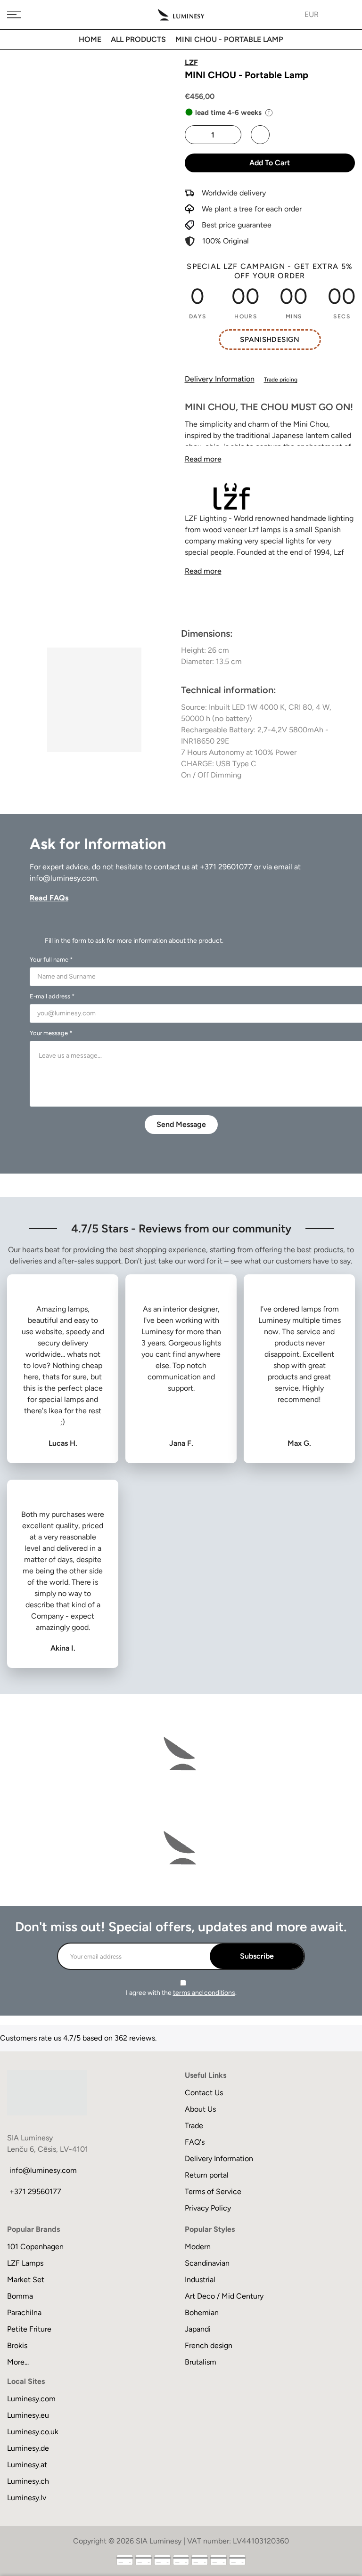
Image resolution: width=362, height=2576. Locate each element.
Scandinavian (207, 2263)
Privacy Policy (208, 2208)
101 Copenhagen (35, 2247)
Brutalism (201, 2362)
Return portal (207, 2175)
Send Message (181, 1124)
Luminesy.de (28, 2448)
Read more (203, 459)
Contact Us (204, 2093)
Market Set (26, 2280)
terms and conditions (204, 1993)
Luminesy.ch (28, 2481)
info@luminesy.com (63, 878)
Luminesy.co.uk (33, 2432)
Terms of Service (213, 2191)
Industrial (200, 2280)
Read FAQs (49, 898)
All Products (138, 39)
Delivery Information (220, 379)
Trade (194, 2126)
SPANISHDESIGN (270, 340)
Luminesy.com (31, 2399)
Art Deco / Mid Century (224, 2296)
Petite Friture (29, 2329)
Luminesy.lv (27, 2498)
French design (209, 2345)
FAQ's (195, 2142)
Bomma (20, 2296)
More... (18, 2362)
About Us (200, 2109)
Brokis (17, 2345)
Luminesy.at (27, 2465)
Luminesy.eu (28, 2415)
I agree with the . (181, 1993)
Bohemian (202, 2313)
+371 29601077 (226, 867)
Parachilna (24, 2313)
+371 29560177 (35, 2191)
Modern (198, 2247)
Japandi (198, 2329)
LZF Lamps (25, 2263)
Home (90, 39)
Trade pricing (281, 380)
